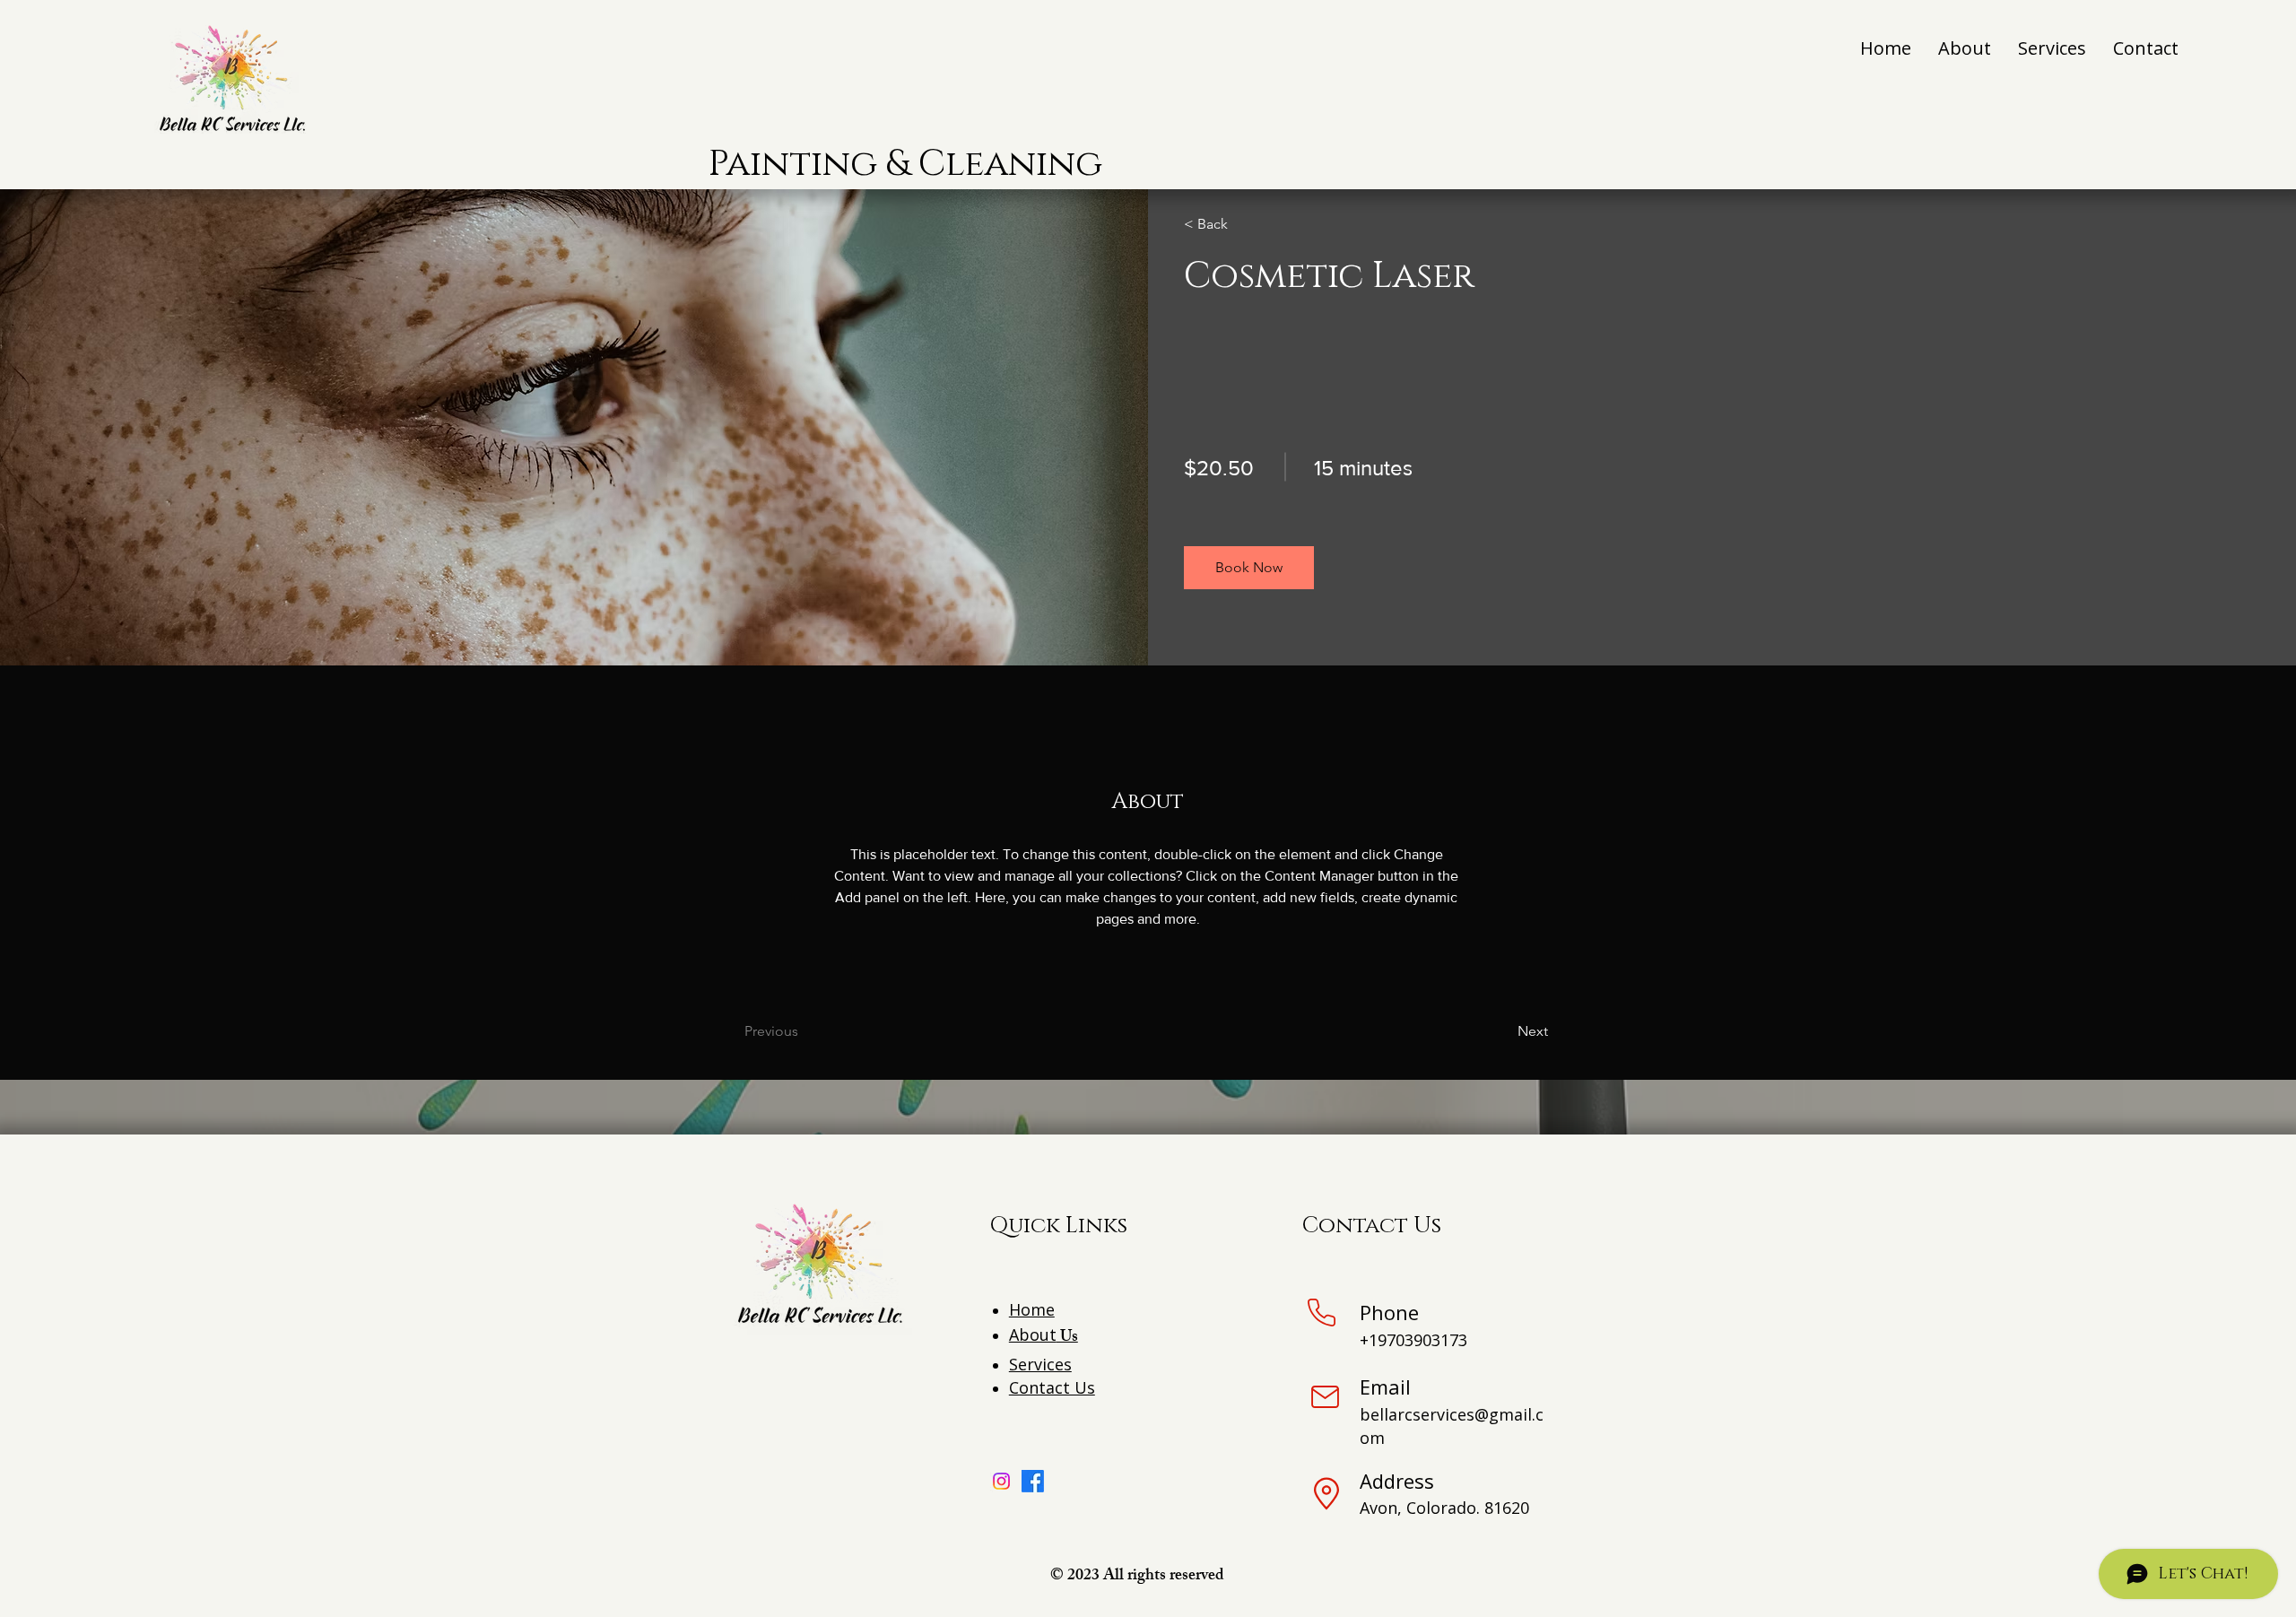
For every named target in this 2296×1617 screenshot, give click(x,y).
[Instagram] (1001, 1481)
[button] (1249, 568)
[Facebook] (1033, 1481)
